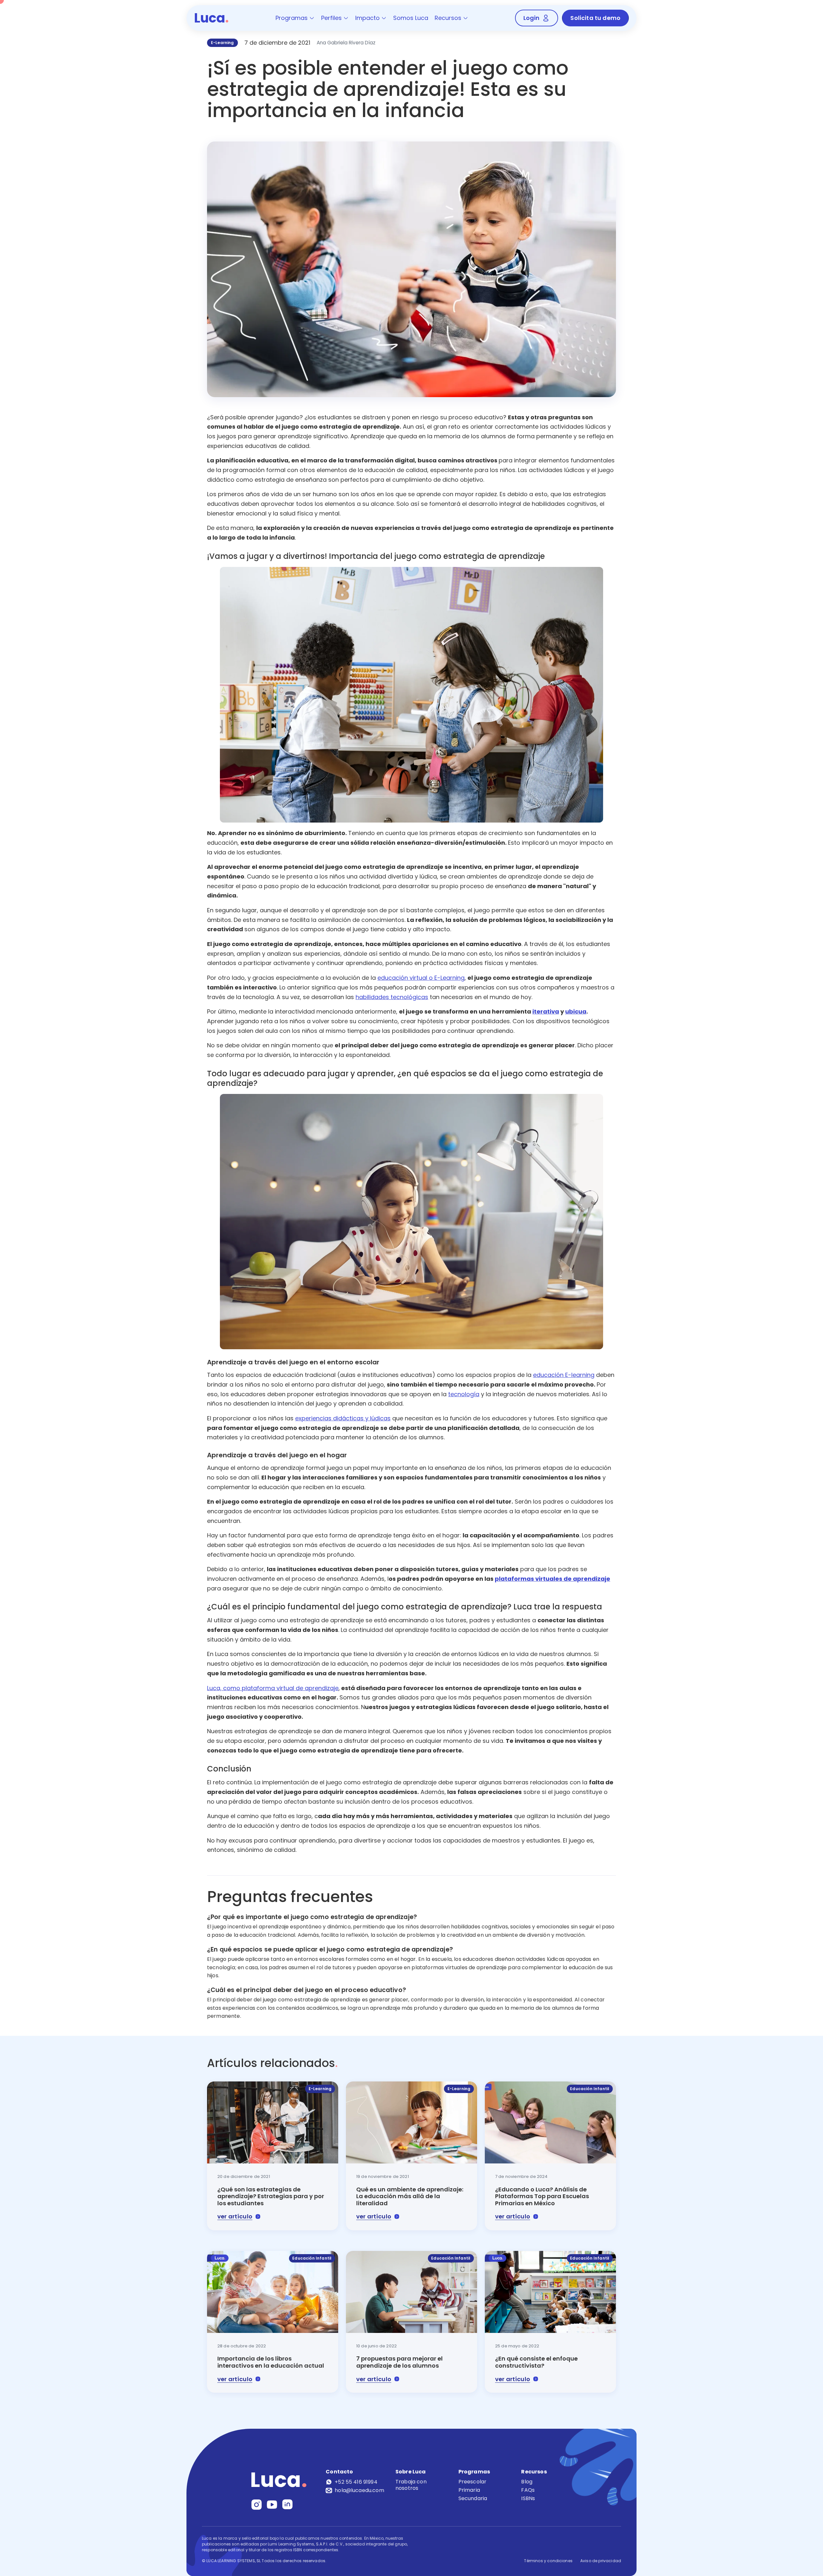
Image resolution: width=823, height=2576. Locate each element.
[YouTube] (272, 2504)
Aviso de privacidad (601, 2561)
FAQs (528, 2490)
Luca (212, 18)
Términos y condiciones (548, 2561)
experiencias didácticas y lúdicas (343, 1418)
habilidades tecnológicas (392, 997)
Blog (527, 2482)
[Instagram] (257, 2504)
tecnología (464, 1394)
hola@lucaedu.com (359, 2490)
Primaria (469, 2490)
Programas (292, 18)
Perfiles (331, 18)
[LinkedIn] (287, 2504)
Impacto (367, 18)
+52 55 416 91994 (356, 2482)
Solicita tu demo (595, 18)
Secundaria (473, 2498)
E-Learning (222, 43)
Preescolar (473, 2482)
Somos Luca (411, 18)
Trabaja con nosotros (411, 2485)
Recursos (448, 18)
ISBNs (528, 2498)
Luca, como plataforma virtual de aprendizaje (273, 1688)
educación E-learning (564, 1375)
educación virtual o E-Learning (421, 978)
